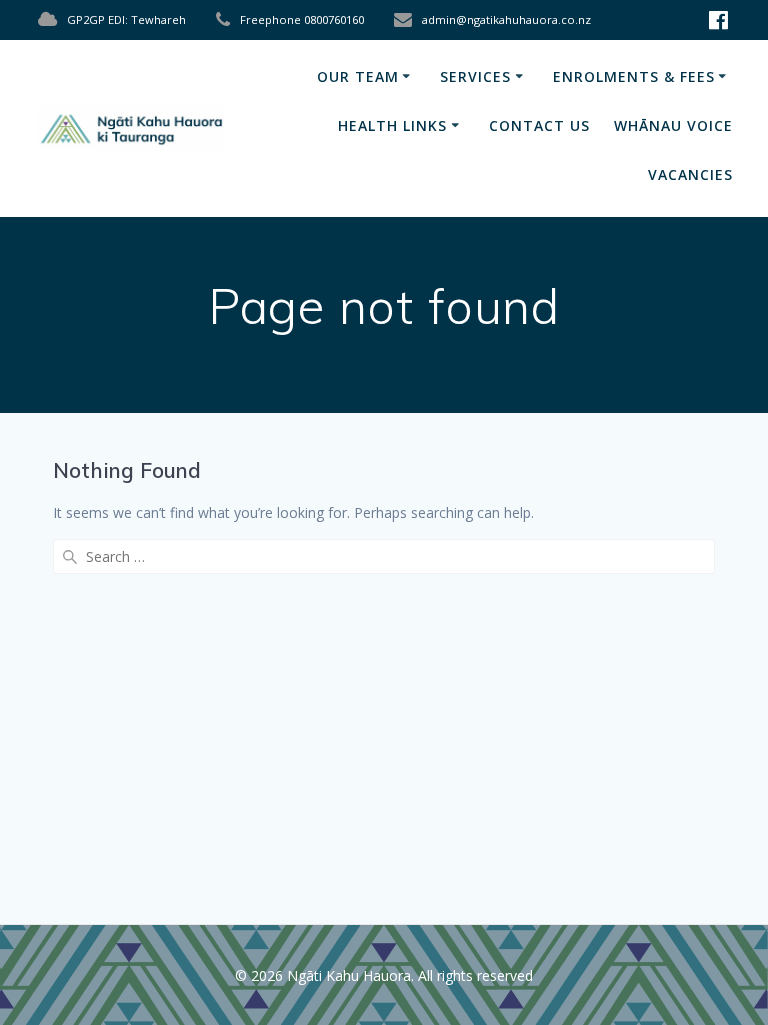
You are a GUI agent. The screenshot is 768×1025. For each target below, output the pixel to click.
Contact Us (539, 125)
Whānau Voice (673, 125)
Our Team (358, 76)
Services (475, 76)
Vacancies (690, 174)
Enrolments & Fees (634, 76)
